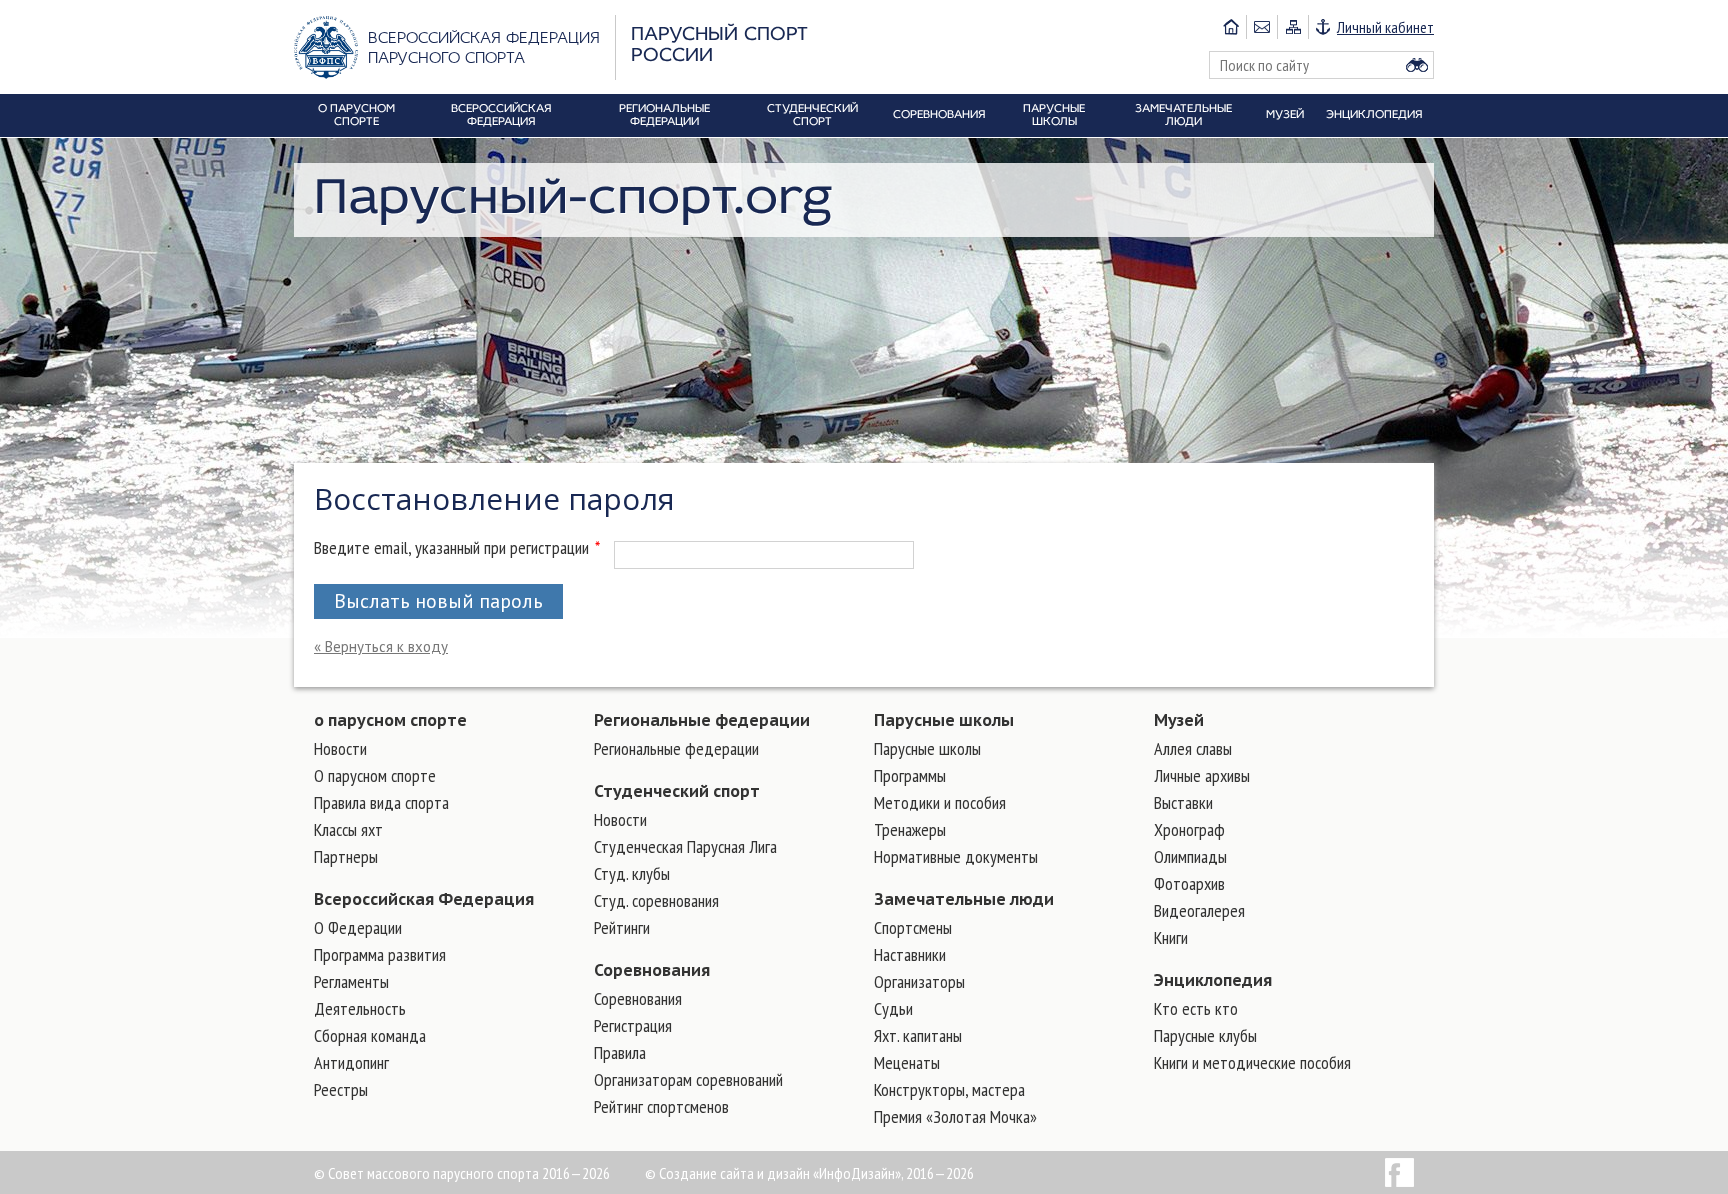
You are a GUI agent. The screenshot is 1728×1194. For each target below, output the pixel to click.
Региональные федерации (702, 720)
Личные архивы (1202, 775)
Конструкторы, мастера (949, 1089)
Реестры (341, 1089)
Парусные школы (944, 720)
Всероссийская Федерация (424, 899)
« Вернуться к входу (381, 646)
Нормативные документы (956, 856)
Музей (1179, 720)
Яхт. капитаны (918, 1035)
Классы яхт (348, 829)
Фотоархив (1189, 883)
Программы (910, 775)
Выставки (1183, 802)
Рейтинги (622, 927)
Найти (1417, 65)
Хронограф (1189, 829)
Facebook (1399, 1172)
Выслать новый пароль (438, 601)
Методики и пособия (940, 802)
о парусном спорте (390, 720)
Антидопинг (351, 1062)
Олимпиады (1190, 856)
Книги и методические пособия (1252, 1062)
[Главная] (1231, 27)
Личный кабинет (1385, 27)
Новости (340, 748)
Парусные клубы (1205, 1035)
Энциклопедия (1213, 980)
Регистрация (633, 1025)
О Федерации (358, 927)
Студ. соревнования (656, 900)
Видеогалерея (1199, 910)
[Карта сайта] (1292, 27)
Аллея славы (1193, 748)
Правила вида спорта (381, 802)
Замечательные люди (964, 899)
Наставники (910, 954)
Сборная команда (370, 1035)
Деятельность (360, 1008)
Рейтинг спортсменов (661, 1106)
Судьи (893, 1008)
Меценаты (907, 1062)
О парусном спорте (375, 775)
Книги (1171, 937)
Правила (620, 1052)
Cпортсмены (913, 927)
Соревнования (652, 970)
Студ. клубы (632, 873)
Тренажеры (910, 829)
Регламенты (351, 981)
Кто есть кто (1196, 1008)
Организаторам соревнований (688, 1079)
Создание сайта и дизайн (734, 1173)
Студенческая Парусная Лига (685, 846)
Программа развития (380, 954)
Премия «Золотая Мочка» (955, 1116)
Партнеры (346, 856)
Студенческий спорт (677, 791)
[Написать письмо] (1261, 27)
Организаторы (919, 981)
